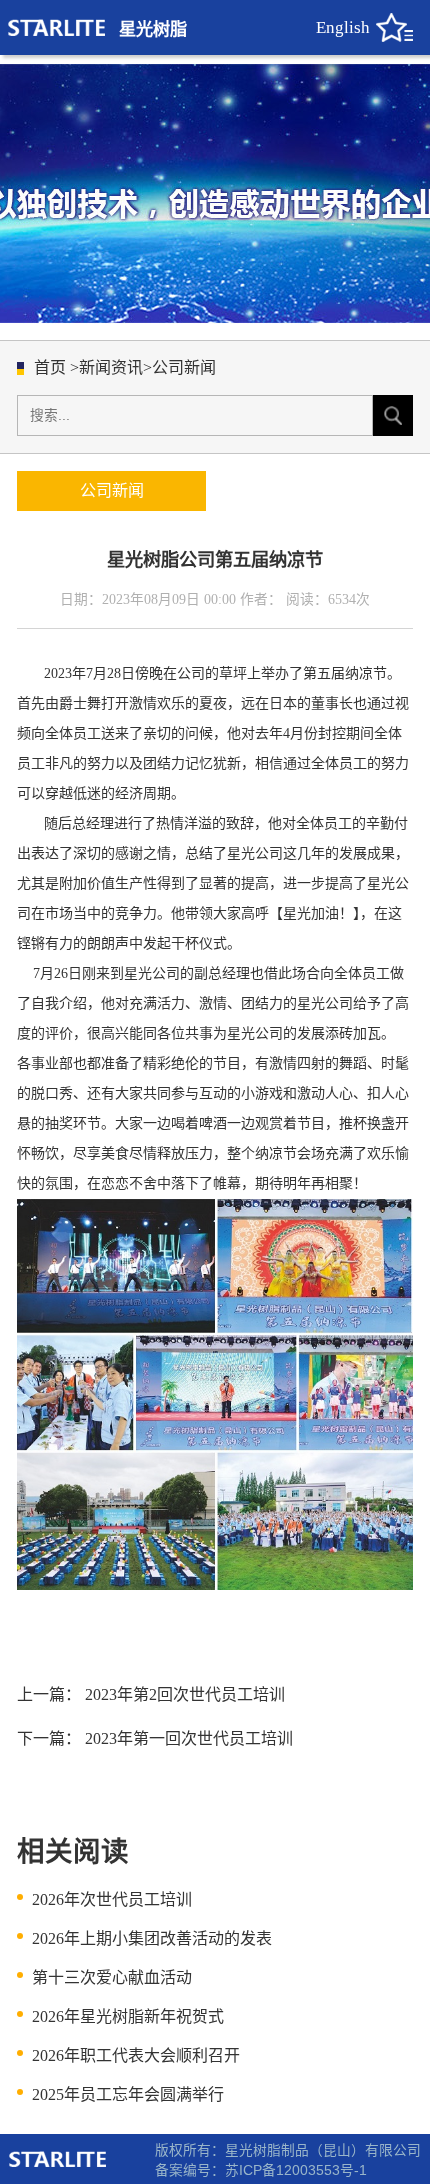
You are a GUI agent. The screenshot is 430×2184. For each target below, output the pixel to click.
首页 (50, 367)
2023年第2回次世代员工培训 (185, 1694)
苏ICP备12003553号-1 (296, 2170)
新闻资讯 (111, 367)
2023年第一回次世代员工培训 (189, 1738)
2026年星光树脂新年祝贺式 (128, 2016)
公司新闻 (184, 367)
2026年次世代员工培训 (112, 1899)
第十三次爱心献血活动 (112, 1977)
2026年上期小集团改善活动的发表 (152, 1938)
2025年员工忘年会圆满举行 (128, 2094)
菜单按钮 (394, 27)
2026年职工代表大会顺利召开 (136, 2055)
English (343, 27)
